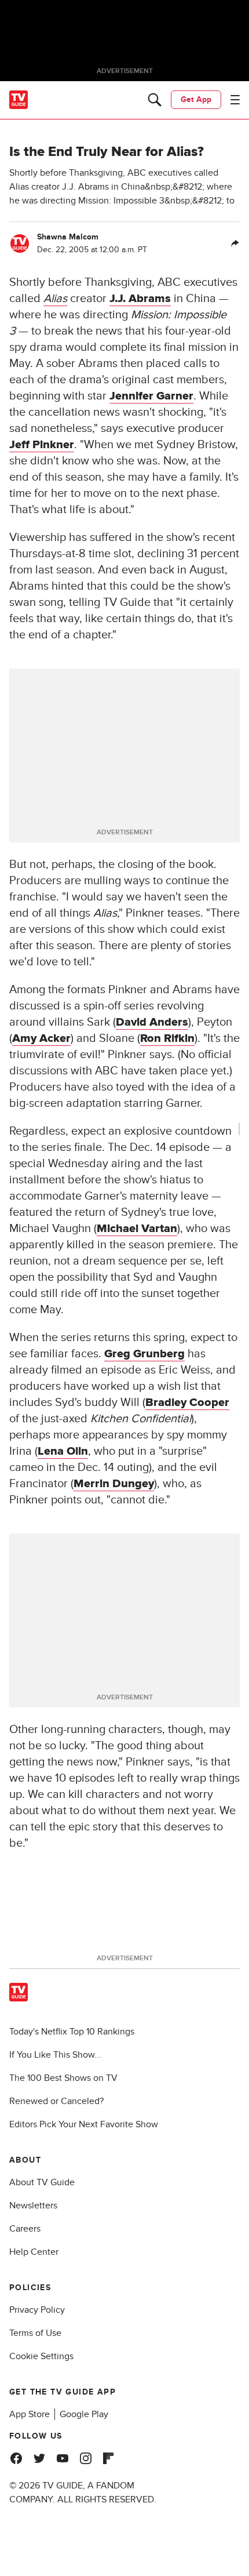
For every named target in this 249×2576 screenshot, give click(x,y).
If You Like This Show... (55, 2055)
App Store (30, 2414)
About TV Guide (42, 2182)
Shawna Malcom (68, 237)
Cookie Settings (41, 2356)
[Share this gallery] (235, 244)
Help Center (34, 2252)
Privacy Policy (37, 2310)
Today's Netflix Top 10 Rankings (72, 2032)
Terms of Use (35, 2333)
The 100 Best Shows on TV (63, 2078)
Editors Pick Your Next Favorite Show (84, 2124)
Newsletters (33, 2206)
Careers (25, 2229)
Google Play (84, 2414)
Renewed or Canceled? (56, 2101)
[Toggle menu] (235, 100)
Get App (196, 99)
